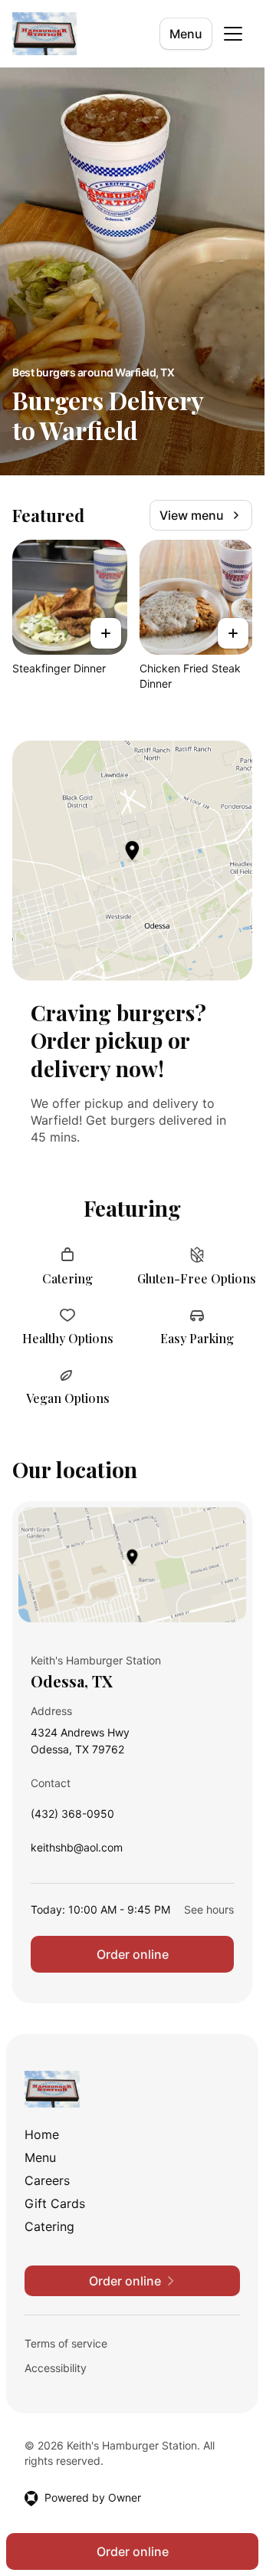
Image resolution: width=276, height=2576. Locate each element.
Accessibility (56, 2368)
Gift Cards (55, 2203)
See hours (209, 1909)
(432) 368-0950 (72, 1817)
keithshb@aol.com (77, 1851)
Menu (186, 34)
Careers (47, 2180)
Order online (133, 1954)
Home (42, 2134)
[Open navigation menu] (233, 34)
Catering (49, 2226)
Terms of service (66, 2343)
